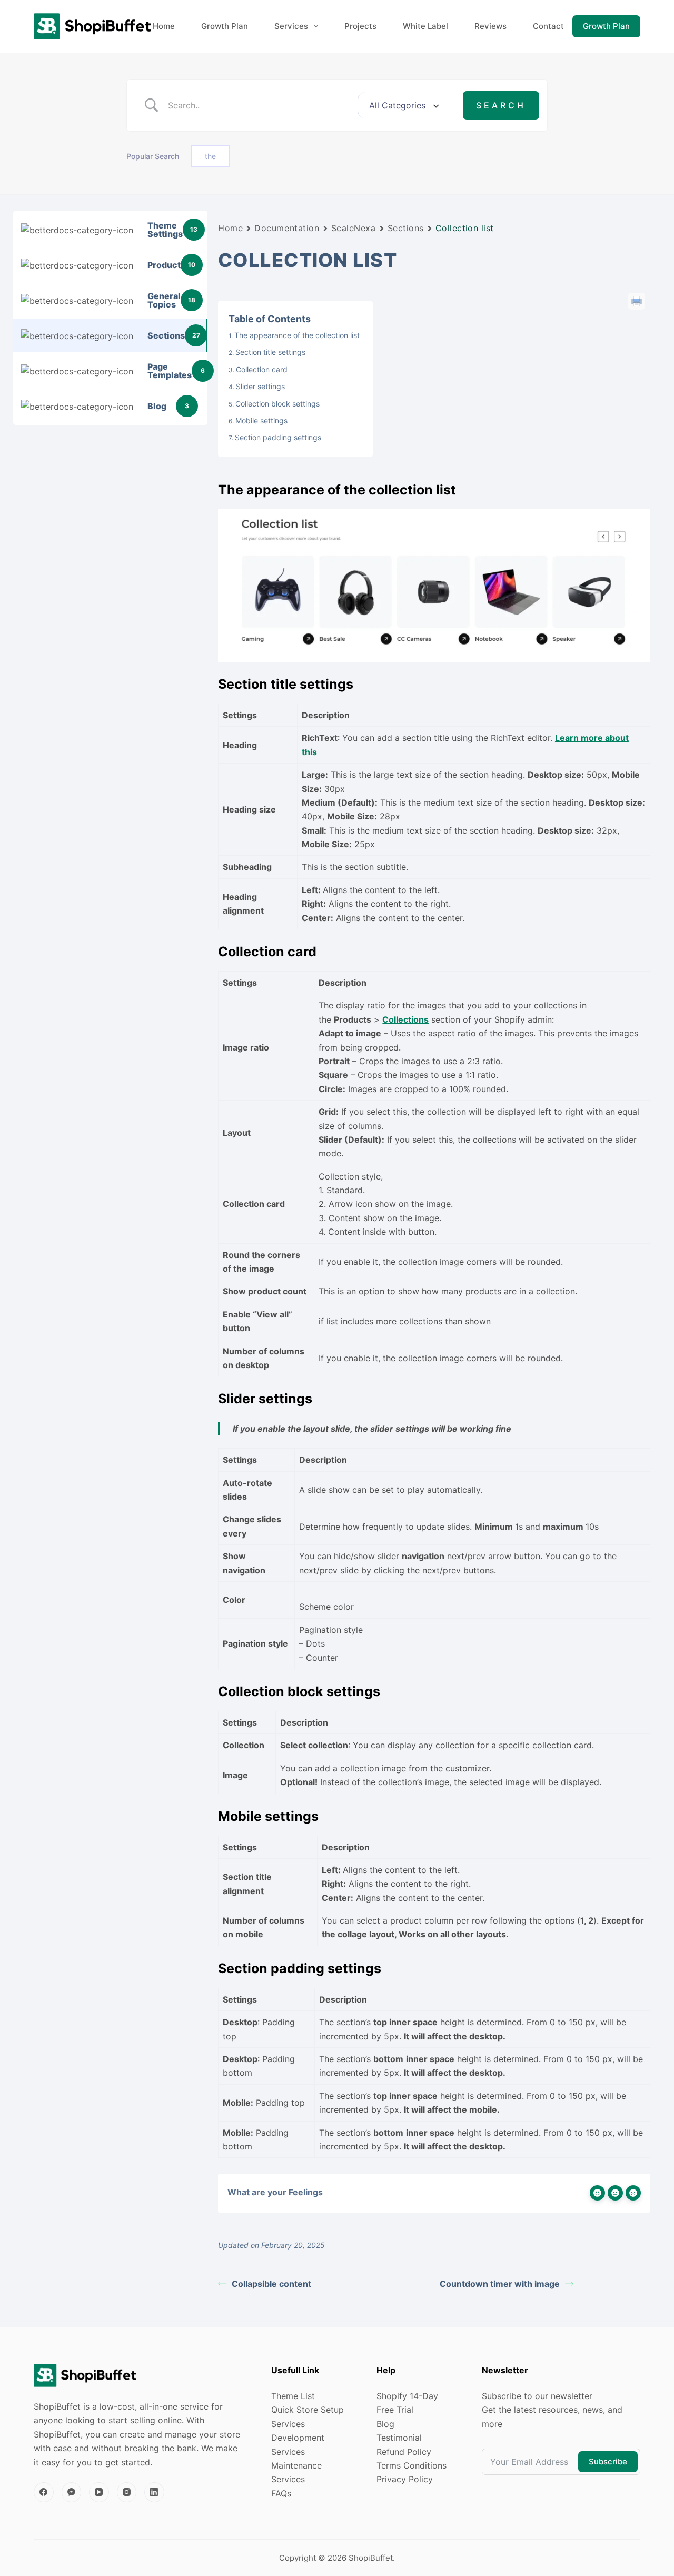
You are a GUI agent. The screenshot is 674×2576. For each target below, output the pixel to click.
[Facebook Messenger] (72, 2492)
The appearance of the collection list (297, 335)
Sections (406, 228)
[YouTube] (99, 2492)
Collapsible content (271, 2284)
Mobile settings (261, 420)
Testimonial (399, 2438)
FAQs (281, 2493)
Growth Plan (225, 26)
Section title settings (270, 352)
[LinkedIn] (154, 2492)
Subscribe (608, 2461)
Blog (385, 2424)
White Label (425, 26)
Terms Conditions (412, 2465)
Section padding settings (278, 437)
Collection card (262, 369)
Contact (548, 26)
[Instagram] (127, 2492)
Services (291, 26)
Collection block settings (277, 404)
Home (164, 26)
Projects (360, 26)
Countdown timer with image (500, 2284)
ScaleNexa (354, 228)
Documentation (287, 228)
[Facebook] (44, 2492)
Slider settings (260, 386)
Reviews (490, 26)
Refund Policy (404, 2452)
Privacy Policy (405, 2479)
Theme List (293, 2396)
